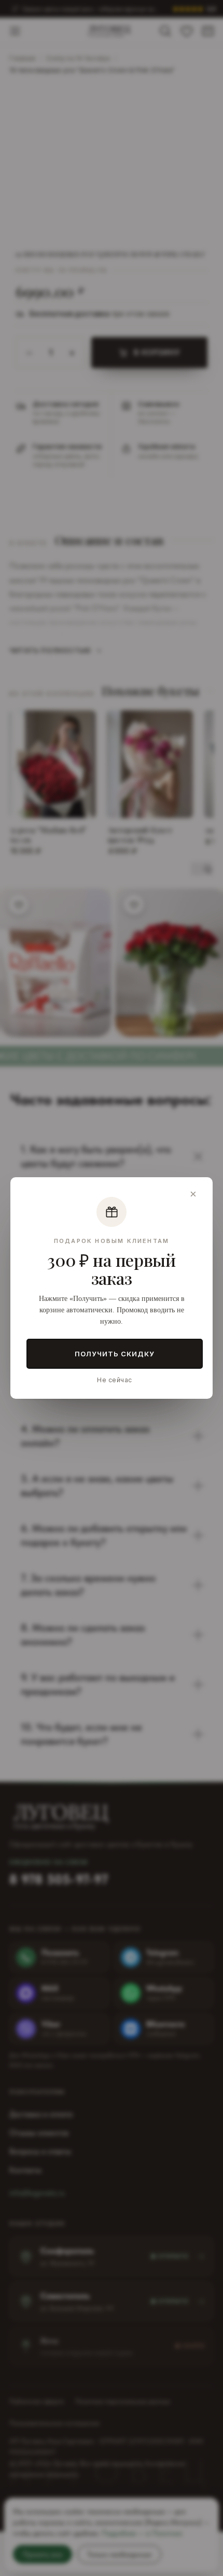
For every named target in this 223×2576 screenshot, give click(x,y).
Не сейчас (114, 1380)
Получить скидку (115, 1354)
